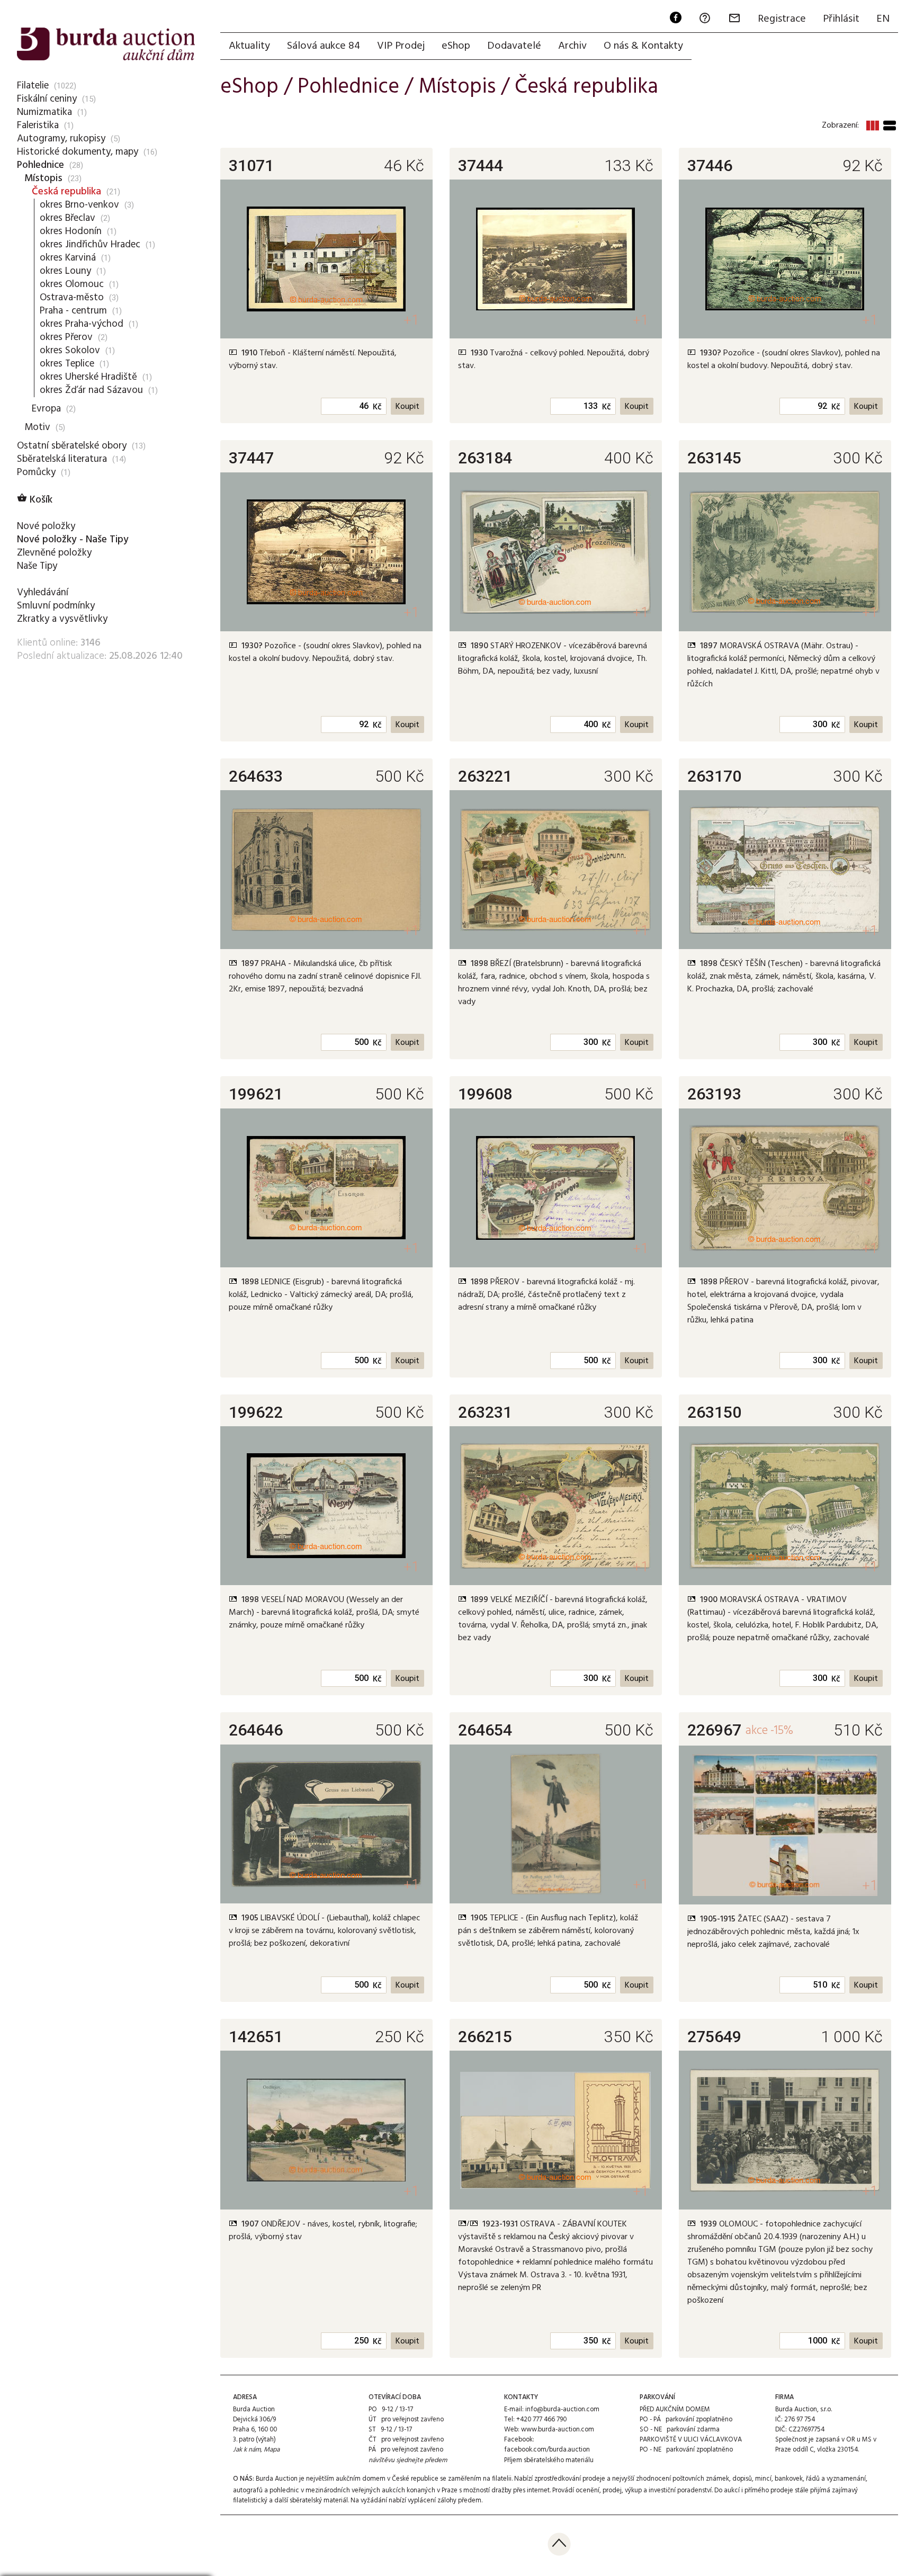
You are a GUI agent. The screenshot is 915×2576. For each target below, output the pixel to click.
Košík (35, 500)
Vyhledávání (43, 593)
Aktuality (249, 46)
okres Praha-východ (82, 324)
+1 (411, 320)
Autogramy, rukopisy (61, 139)
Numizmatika (44, 112)
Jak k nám (247, 2450)
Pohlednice (41, 165)
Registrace (782, 19)
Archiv (572, 46)
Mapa (272, 2450)
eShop (456, 46)
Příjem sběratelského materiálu (549, 2460)
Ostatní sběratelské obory (72, 446)
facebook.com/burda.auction (547, 2450)
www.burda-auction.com (558, 2430)
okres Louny (65, 271)
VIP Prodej (401, 46)
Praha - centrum (73, 311)
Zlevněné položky (54, 553)
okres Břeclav (68, 218)
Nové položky (46, 526)
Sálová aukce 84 (324, 46)
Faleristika (38, 126)
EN (883, 19)
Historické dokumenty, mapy (78, 152)
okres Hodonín (71, 231)
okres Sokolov (70, 351)
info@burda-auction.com (562, 2409)
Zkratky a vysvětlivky (62, 619)
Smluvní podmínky (56, 606)
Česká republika (66, 192)
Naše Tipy (37, 566)
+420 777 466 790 (541, 2420)
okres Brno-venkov (79, 205)
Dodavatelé (514, 46)
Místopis (43, 178)
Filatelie (33, 86)
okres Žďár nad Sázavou (91, 390)
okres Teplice (67, 364)
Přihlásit (841, 19)
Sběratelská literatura (62, 459)
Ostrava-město (72, 298)
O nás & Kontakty (643, 46)
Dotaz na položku (283, 383)
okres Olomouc (72, 284)
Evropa (46, 409)
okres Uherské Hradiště (88, 377)
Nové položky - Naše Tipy (73, 540)
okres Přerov (66, 337)
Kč (377, 407)
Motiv (37, 427)
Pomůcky (36, 472)
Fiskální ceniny (47, 99)
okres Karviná (68, 258)
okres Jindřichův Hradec (90, 245)
